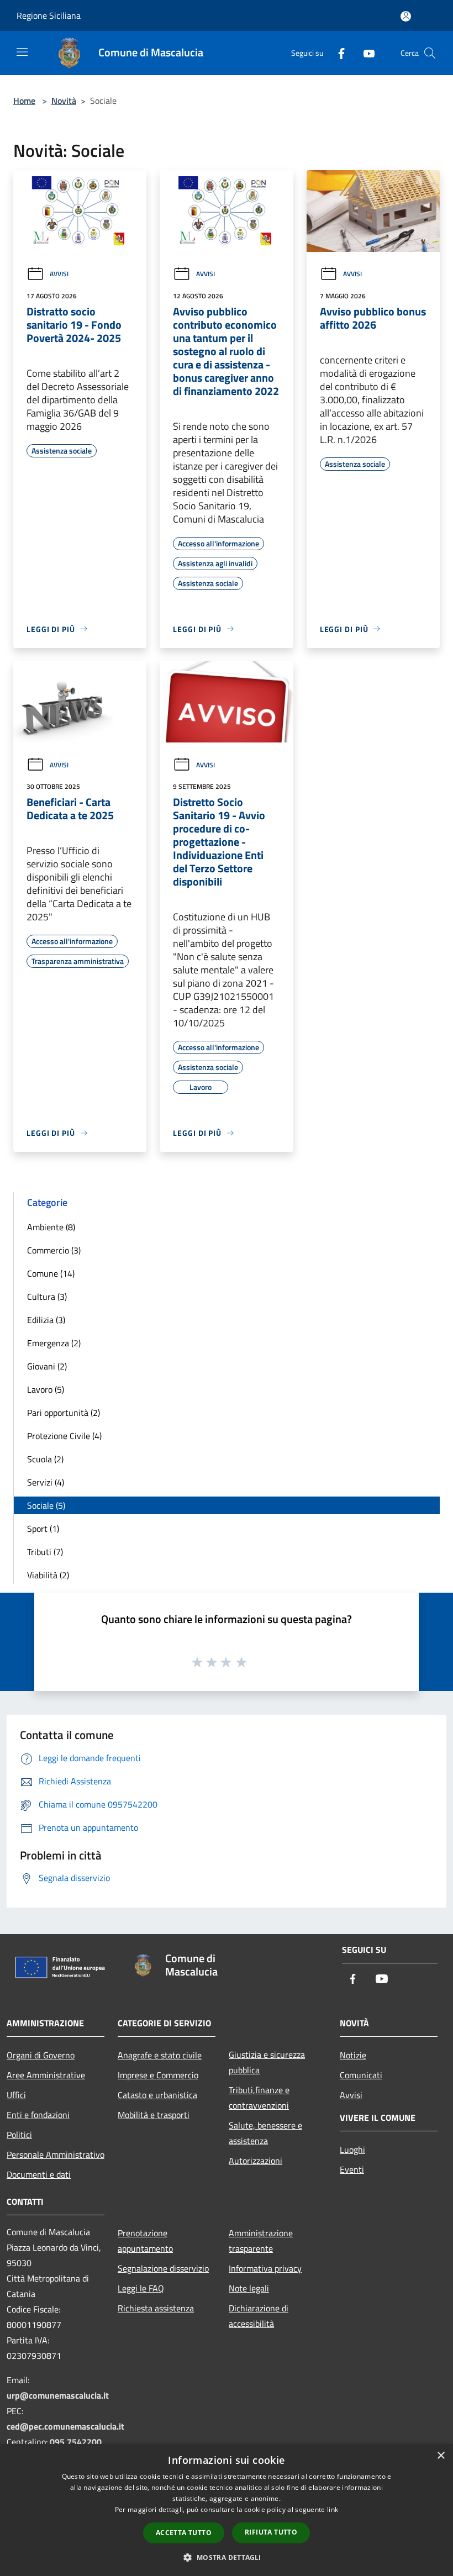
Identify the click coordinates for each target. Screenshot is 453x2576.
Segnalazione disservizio (163, 2268)
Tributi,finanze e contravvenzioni (259, 2098)
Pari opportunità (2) (64, 1413)
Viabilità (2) (48, 1575)
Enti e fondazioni (38, 2115)
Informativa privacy (265, 2268)
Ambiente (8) (51, 1227)
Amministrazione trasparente (261, 2241)
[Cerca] (430, 53)
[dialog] (227, 2510)
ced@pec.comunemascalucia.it (65, 2426)
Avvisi (59, 274)
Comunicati (361, 2075)
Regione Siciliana (49, 15)
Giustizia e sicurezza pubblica (267, 2062)
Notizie (353, 2055)
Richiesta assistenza (156, 2308)
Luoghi (352, 2150)
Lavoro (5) (46, 1389)
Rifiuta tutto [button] (271, 2532)
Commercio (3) (54, 1250)
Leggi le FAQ (141, 2288)
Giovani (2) (47, 1366)
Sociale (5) (46, 1505)
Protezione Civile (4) (64, 1436)
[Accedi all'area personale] (406, 16)
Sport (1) (43, 1529)
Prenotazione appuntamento (145, 2241)
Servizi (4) (46, 1482)
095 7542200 (76, 2442)
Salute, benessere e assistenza (265, 2133)
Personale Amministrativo (56, 2154)
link (333, 2509)
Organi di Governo (41, 2055)
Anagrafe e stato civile (160, 2055)
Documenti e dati (39, 2174)
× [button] (441, 2456)
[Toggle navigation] (22, 52)
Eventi (352, 2169)
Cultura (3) (47, 1297)
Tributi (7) (45, 1552)
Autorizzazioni (256, 2161)
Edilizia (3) (46, 1320)
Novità (64, 101)
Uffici (16, 2095)
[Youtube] (365, 53)
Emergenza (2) (54, 1343)
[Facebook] (337, 53)
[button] (226, 2557)
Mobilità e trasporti (154, 2115)
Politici (19, 2135)
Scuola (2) (45, 1459)
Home (24, 101)
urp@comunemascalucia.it (58, 2395)
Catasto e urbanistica (157, 2095)
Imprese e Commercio (158, 2075)
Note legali (249, 2288)
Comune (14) (51, 1273)
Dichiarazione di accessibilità (259, 2316)
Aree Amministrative (46, 2075)
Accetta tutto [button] (184, 2533)
